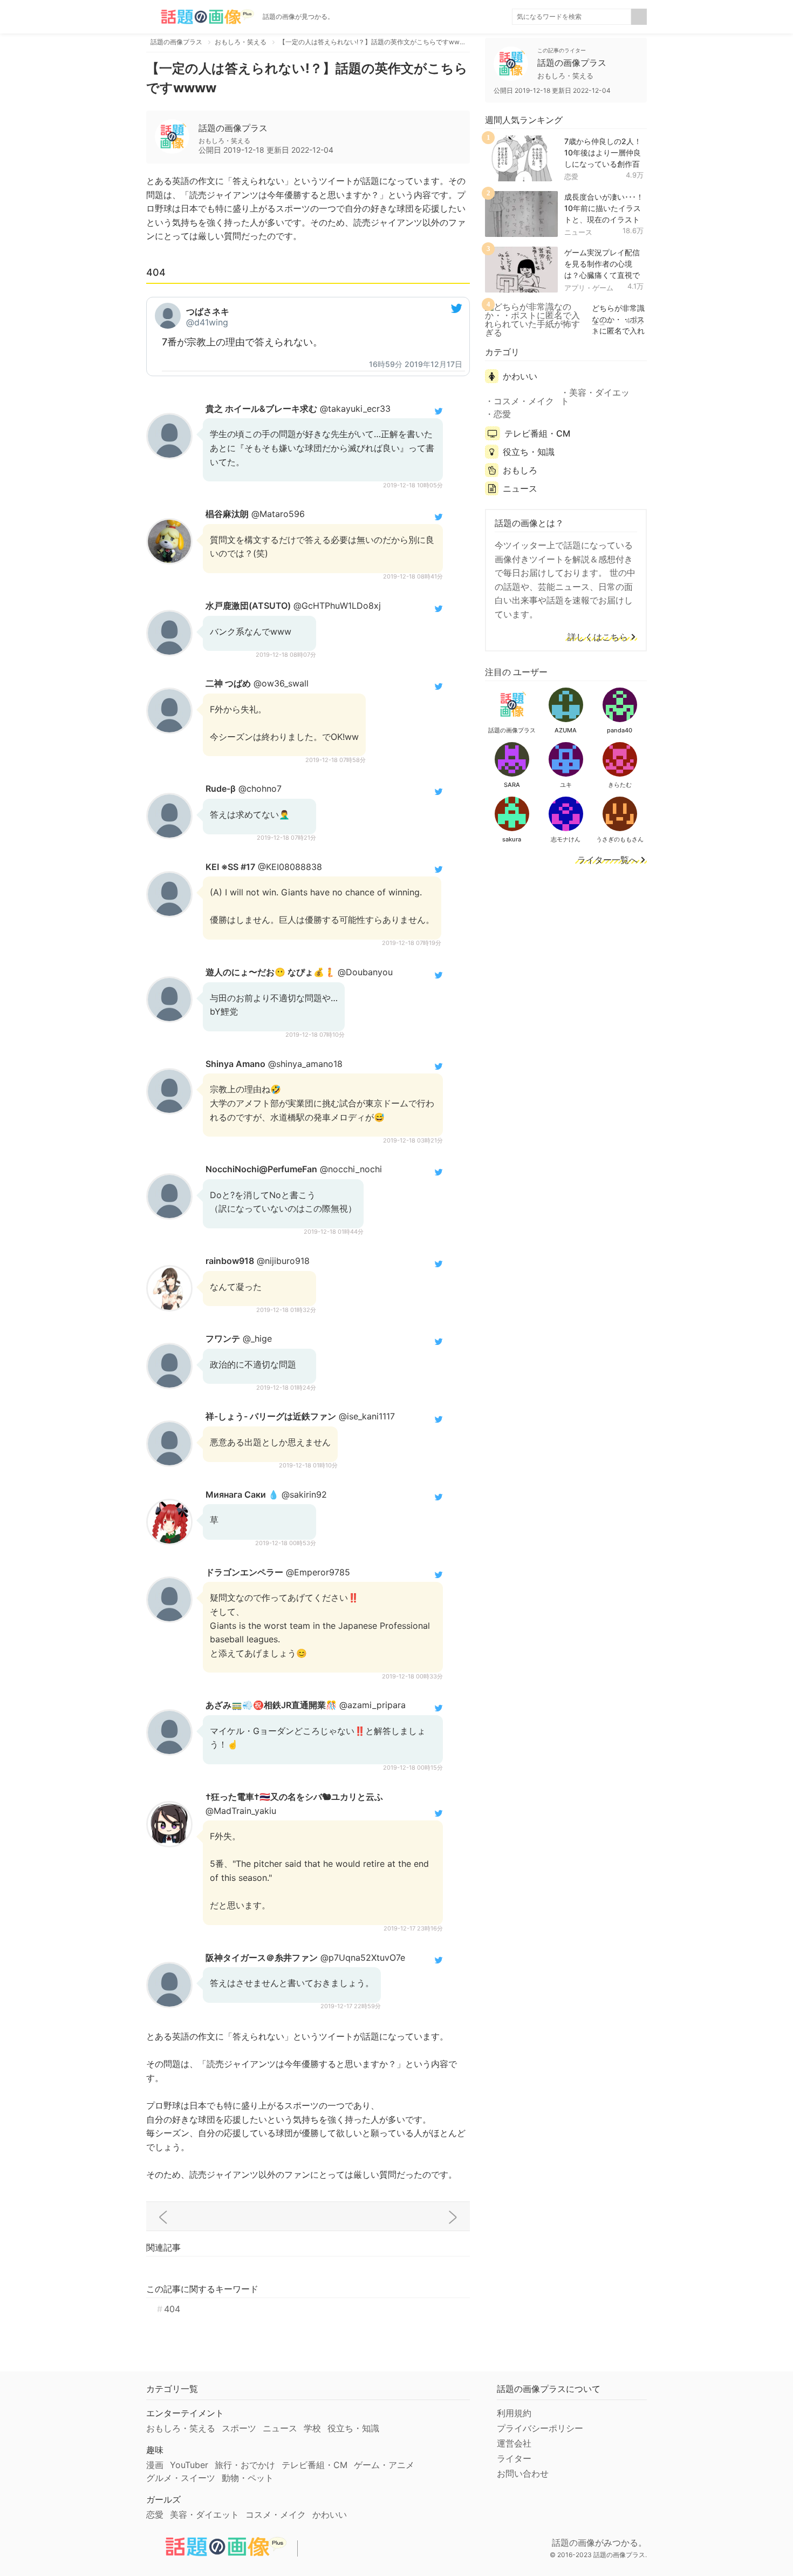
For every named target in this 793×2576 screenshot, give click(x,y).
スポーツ (239, 2428)
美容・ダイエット (595, 397)
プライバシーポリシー (540, 2428)
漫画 (155, 2465)
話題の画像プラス (233, 128)
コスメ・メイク (524, 401)
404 (172, 2309)
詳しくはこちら (598, 637)
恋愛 (571, 176)
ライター (514, 2458)
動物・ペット (248, 2478)
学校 (312, 2428)
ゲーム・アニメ (384, 2465)
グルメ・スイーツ (181, 2478)
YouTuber (189, 2465)
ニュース (578, 232)
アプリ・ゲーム (589, 288)
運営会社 (514, 2443)
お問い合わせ (523, 2473)
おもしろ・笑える (181, 2428)
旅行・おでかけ (245, 2465)
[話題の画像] (200, 17)
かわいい (520, 376)
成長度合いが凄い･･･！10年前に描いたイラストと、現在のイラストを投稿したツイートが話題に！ (604, 219)
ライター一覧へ (607, 860)
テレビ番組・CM (537, 433)
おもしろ (520, 470)
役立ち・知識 (529, 452)
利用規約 (514, 2413)
